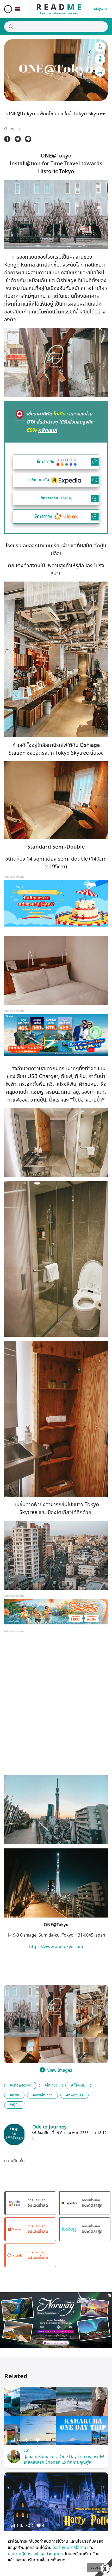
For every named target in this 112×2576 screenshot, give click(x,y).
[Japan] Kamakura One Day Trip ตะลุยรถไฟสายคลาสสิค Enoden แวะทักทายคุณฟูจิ (64, 2460)
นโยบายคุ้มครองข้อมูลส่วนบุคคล (36, 2554)
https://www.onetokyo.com (56, 1947)
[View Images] (21, 2011)
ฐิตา (26, 2450)
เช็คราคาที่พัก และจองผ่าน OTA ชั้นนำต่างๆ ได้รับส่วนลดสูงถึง (60, 422)
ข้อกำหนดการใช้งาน (69, 2548)
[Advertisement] (56, 1707)
